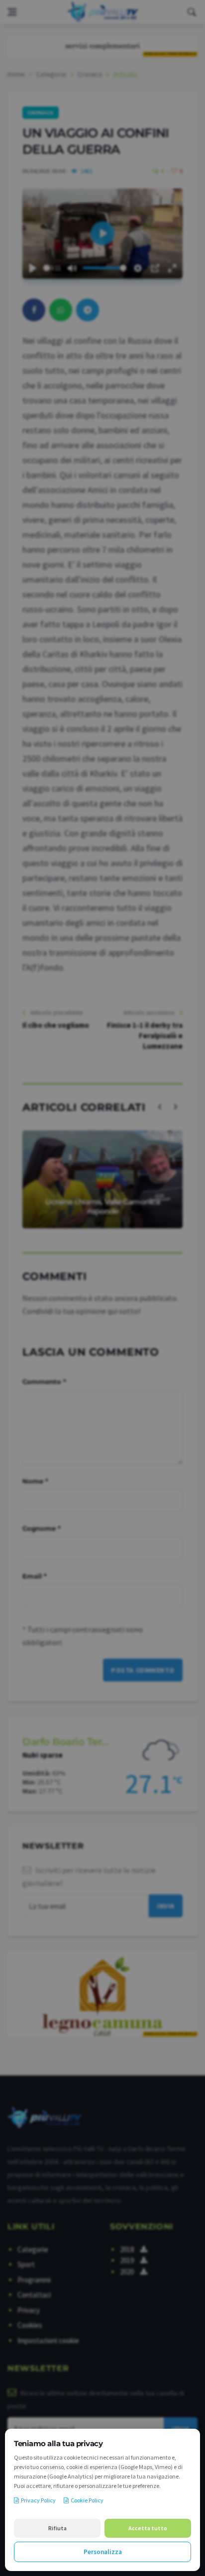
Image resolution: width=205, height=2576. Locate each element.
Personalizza (103, 2552)
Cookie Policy (87, 2500)
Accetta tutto (148, 2528)
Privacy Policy (38, 2500)
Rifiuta (57, 2528)
